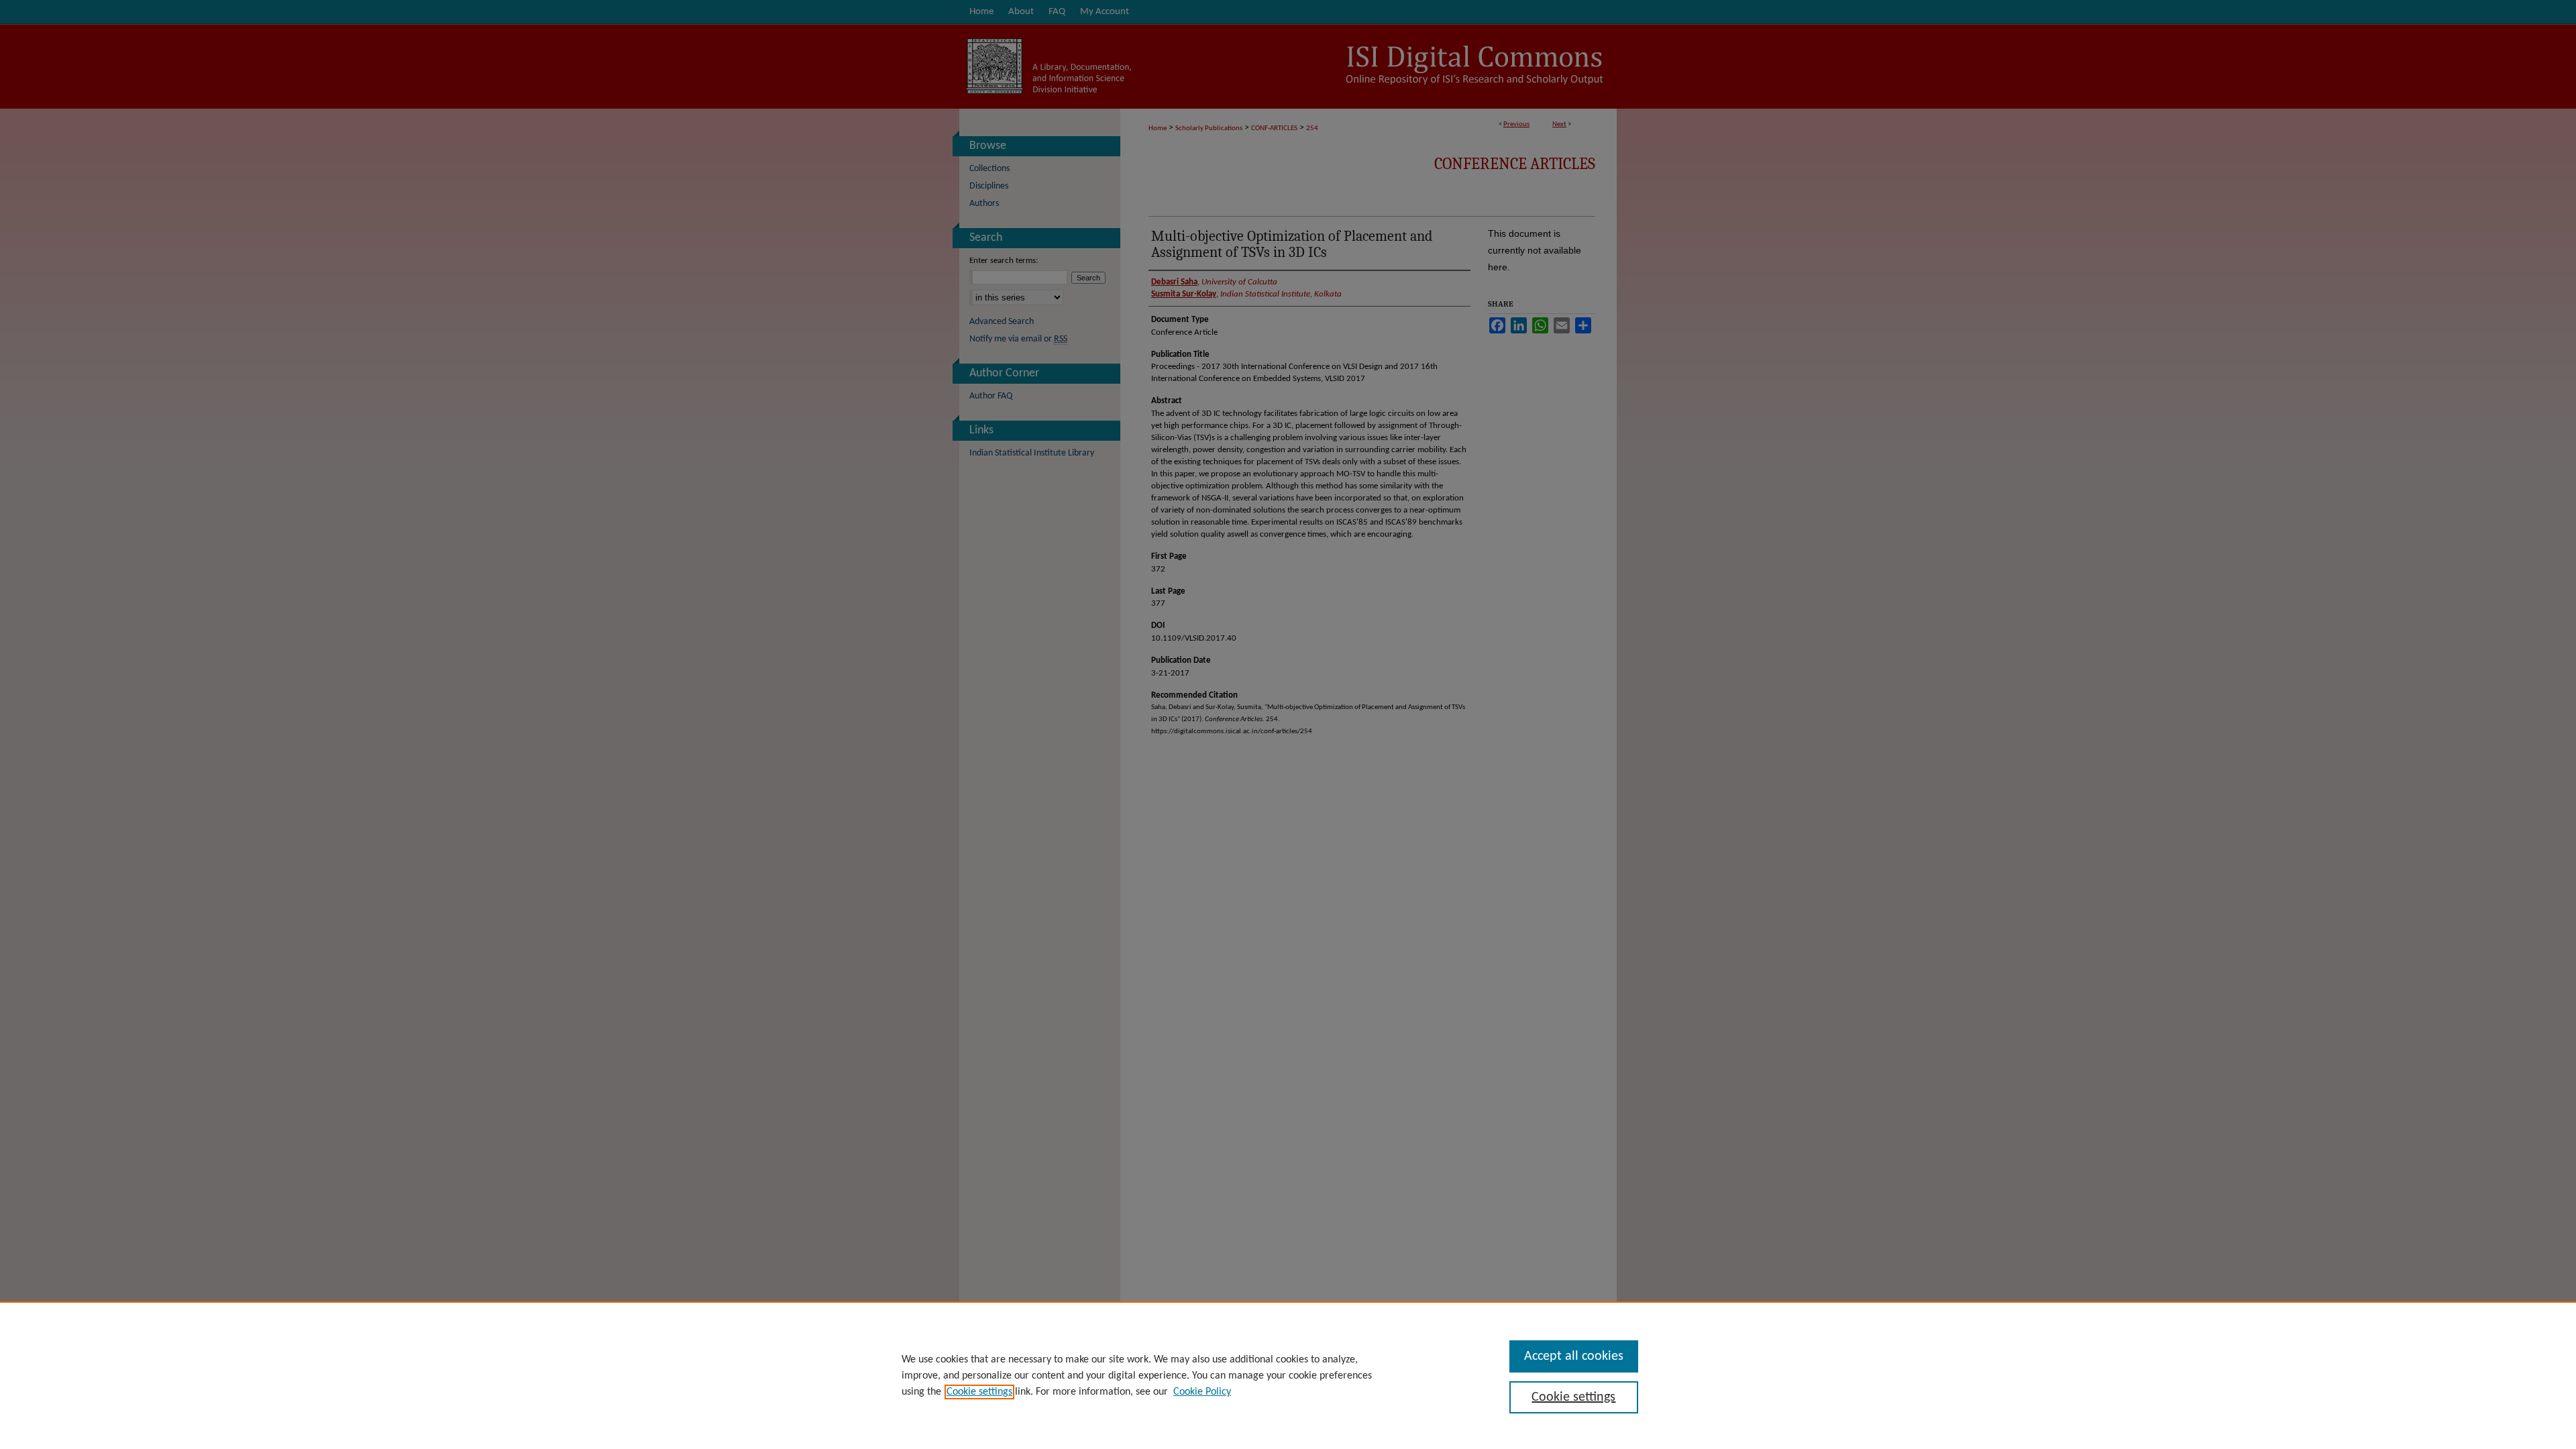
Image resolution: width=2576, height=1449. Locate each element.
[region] (1288, 1375)
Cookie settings (979, 1392)
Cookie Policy (1202, 1392)
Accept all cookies (1574, 1356)
